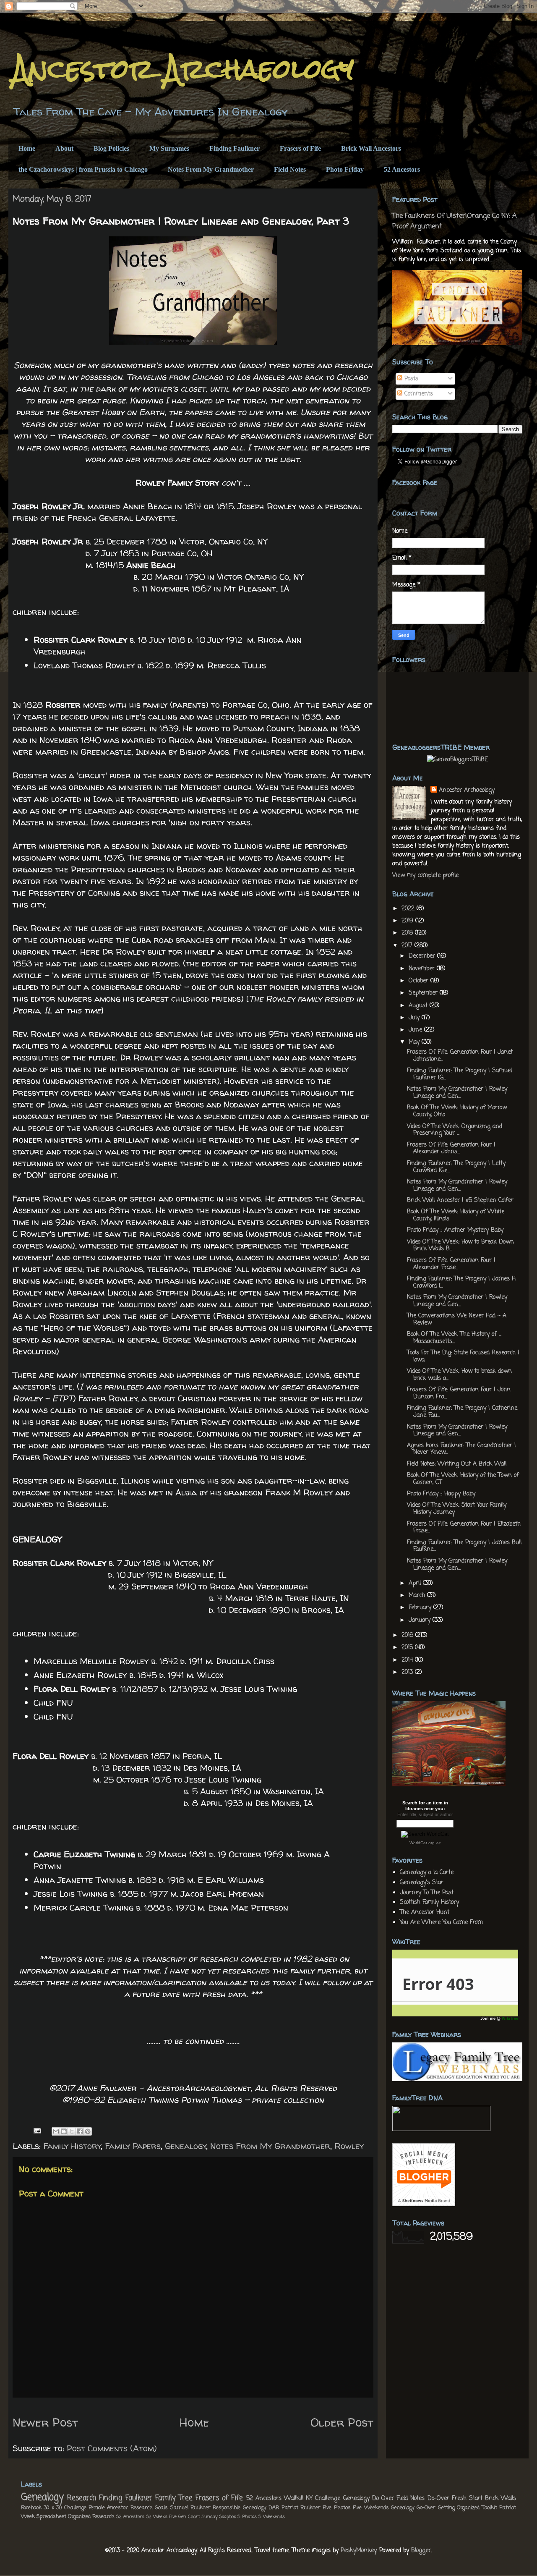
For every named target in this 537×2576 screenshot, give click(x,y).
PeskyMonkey (358, 2551)
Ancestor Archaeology (183, 69)
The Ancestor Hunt (425, 1912)
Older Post (342, 2422)
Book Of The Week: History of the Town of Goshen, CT (463, 1479)
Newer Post (45, 2422)
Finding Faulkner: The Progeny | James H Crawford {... (461, 1283)
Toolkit (490, 2508)
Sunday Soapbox (219, 2517)
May (415, 1042)
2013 (408, 1672)
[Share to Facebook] (80, 2131)
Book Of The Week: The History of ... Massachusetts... (454, 1338)
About (64, 148)
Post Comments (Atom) (112, 2448)
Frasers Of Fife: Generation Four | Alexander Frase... (451, 1264)
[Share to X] (72, 2131)
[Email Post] (36, 2130)
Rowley (349, 2146)
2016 (408, 1635)
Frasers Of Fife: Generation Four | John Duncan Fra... (459, 1393)
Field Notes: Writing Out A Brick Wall (457, 1464)
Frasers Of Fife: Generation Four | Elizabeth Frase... (464, 1528)
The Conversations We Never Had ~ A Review (457, 1319)
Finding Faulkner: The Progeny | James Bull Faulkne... (464, 1546)
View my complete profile (425, 876)
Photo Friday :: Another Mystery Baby (455, 1230)
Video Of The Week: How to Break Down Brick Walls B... (460, 1246)
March (418, 1596)
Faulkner (310, 2508)
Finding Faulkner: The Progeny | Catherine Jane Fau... (462, 1412)
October (420, 981)
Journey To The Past (427, 1893)
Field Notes (290, 169)
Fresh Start (467, 2499)
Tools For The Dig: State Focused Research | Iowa (463, 1356)
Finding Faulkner (235, 148)
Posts (410, 379)
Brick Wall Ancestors (371, 148)
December (423, 956)
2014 (408, 1660)
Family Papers (133, 2146)
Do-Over (438, 2499)
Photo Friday (345, 169)
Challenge (328, 2499)
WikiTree (510, 2018)
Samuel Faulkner (190, 2508)
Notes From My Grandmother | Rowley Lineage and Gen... (457, 1093)
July (415, 1018)
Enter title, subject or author (425, 1814)
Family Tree (174, 2498)
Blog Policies (111, 148)
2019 (408, 921)
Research (82, 2498)
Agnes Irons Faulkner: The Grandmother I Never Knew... (461, 1449)
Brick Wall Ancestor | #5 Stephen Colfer (460, 1200)
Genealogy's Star (422, 1883)
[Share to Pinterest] (88, 2131)
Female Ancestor (108, 2508)
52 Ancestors (402, 169)
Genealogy (186, 2146)
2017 (408, 946)
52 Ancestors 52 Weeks (142, 2517)
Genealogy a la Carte (427, 1873)
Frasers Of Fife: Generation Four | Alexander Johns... (451, 1149)
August (419, 1006)
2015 (408, 1648)
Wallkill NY (298, 2499)
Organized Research (91, 2517)
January (421, 1620)
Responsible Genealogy (239, 2508)
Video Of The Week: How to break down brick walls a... (459, 1375)
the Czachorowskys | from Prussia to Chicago (83, 169)
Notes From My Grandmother (211, 169)
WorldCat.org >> (425, 1843)
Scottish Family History (429, 1902)
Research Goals (149, 2508)
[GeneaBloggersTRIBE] (457, 760)
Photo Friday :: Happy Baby (441, 1494)
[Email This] (56, 2131)
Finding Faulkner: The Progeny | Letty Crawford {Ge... (456, 1167)
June (416, 1030)
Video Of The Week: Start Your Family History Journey (457, 1509)
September (424, 993)
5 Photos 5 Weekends (261, 2517)
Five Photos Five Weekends (356, 2508)
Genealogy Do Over (369, 2499)
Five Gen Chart (185, 2517)
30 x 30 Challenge (65, 2508)
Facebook (31, 2508)
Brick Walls (501, 2499)
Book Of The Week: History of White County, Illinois (456, 1215)
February (421, 1608)
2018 (408, 933)
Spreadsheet (51, 2517)
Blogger (421, 2551)
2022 (409, 909)
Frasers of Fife (300, 148)
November (423, 969)
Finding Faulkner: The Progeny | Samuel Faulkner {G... (459, 1074)
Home (27, 148)
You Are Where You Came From (441, 1923)
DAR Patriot (283, 2508)
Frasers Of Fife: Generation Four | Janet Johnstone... (460, 1056)
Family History (72, 2146)
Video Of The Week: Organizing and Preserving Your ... (455, 1130)
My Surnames (169, 148)
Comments (418, 394)
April (416, 1583)
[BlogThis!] (64, 2131)
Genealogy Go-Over (413, 2508)
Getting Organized (459, 2508)
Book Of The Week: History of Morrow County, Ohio (457, 1111)
